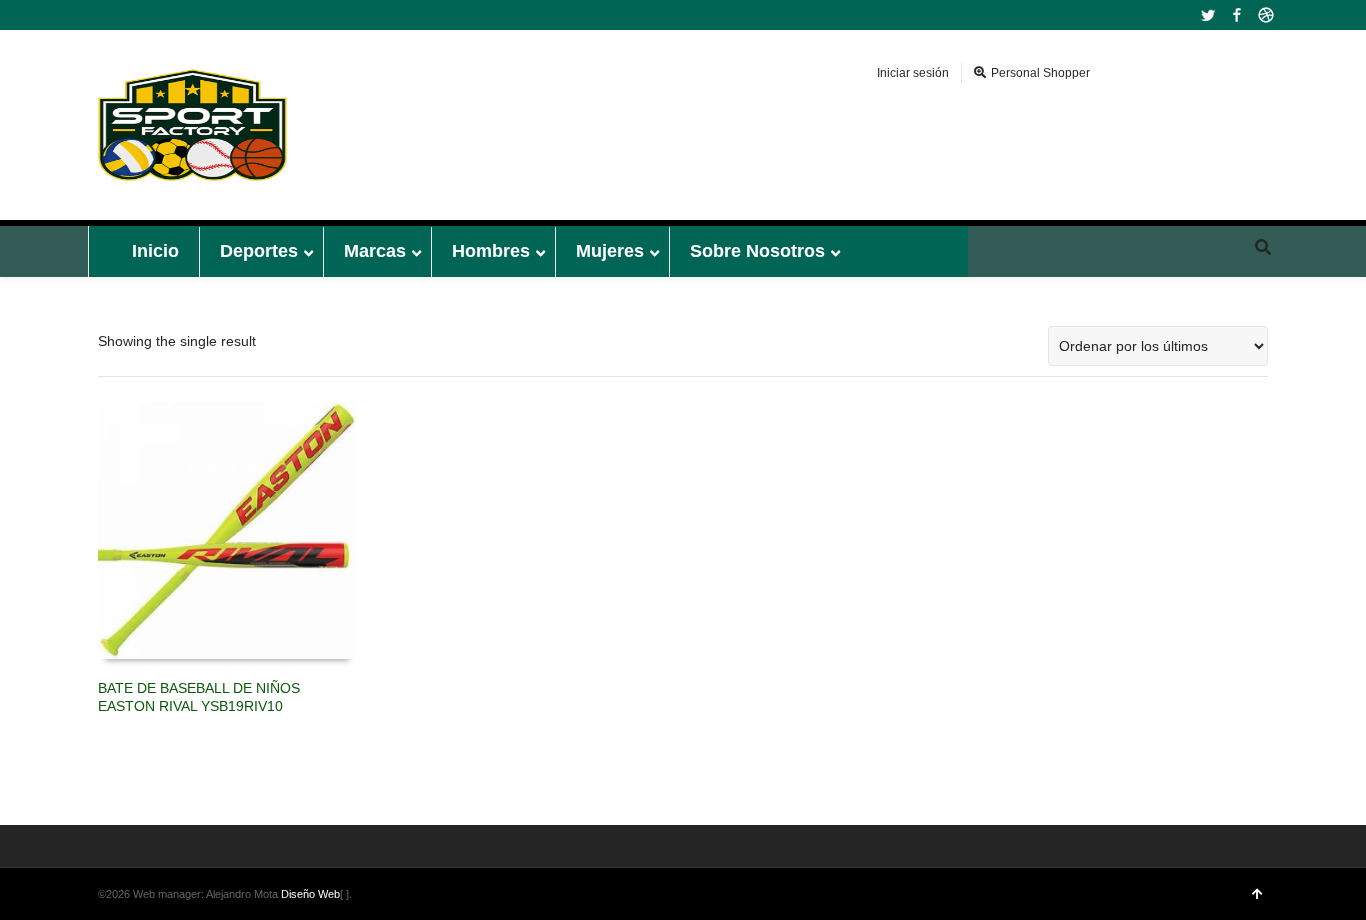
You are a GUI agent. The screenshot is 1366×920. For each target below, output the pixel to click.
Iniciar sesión (913, 73)
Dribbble (1266, 15)
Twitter (1208, 15)
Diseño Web (310, 894)
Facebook (1237, 15)
